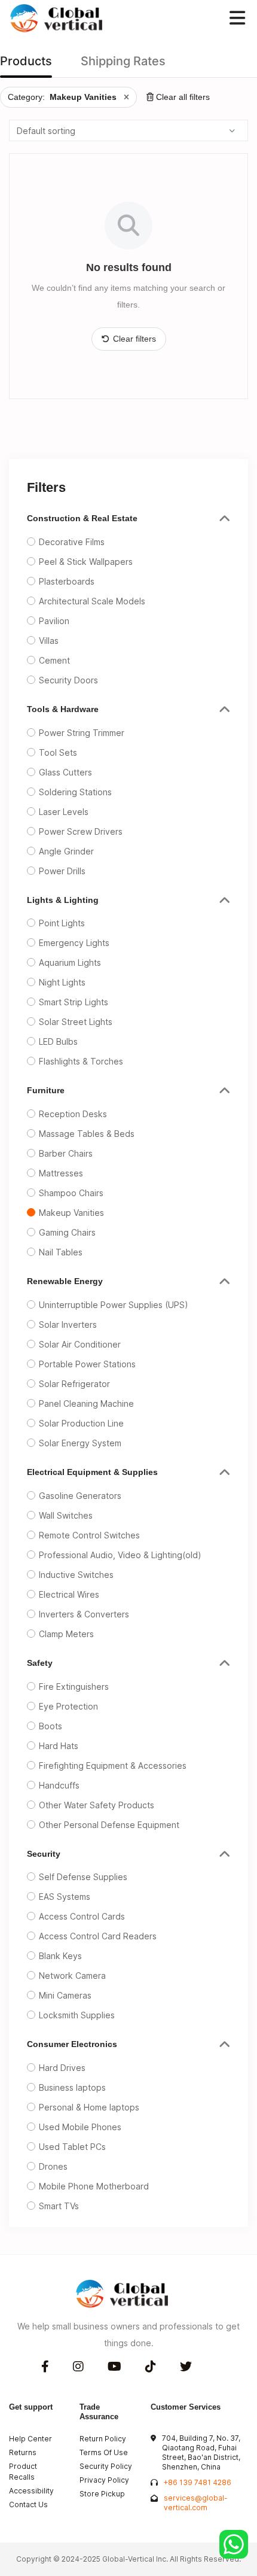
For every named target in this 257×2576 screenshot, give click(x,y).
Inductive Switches (76, 1575)
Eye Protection (68, 1706)
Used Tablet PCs (72, 2147)
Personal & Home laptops (89, 2107)
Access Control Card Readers (98, 1936)
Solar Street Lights (76, 1022)
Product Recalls (23, 2472)
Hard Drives (62, 2068)
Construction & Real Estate (82, 518)
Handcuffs (59, 1785)
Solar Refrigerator (74, 1384)
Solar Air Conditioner (80, 1344)
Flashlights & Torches (81, 1061)
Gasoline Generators (80, 1496)
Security (44, 1854)
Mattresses (61, 1173)
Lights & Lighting (63, 900)
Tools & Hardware (63, 709)
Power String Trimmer (82, 733)
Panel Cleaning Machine (86, 1403)
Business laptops (72, 2087)
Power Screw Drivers (81, 831)
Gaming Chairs (67, 1232)
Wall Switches (66, 1515)
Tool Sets (58, 752)
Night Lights (62, 982)
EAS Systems (65, 1897)
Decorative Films (72, 542)
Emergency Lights (74, 943)
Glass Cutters (65, 772)
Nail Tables (61, 1252)
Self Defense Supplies (83, 1877)
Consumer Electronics (72, 2044)
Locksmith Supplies (77, 2015)
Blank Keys (60, 1956)
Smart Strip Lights (74, 1002)
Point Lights (62, 923)
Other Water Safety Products (97, 1805)
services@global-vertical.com (196, 2503)
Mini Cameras (65, 1995)
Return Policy (103, 2439)
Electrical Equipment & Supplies (92, 1472)
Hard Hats (59, 1746)
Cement (54, 660)
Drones (53, 2166)
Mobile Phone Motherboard (94, 2186)
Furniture (46, 1090)
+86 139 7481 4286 (198, 2482)
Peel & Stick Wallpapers (86, 562)
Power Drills (62, 871)
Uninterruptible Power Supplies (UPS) (114, 1305)
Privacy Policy (104, 2480)
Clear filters (134, 339)
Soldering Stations (75, 792)
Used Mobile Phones (80, 2127)
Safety (40, 1663)
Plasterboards (67, 581)
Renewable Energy (65, 1281)
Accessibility (31, 2491)
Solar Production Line (81, 1423)
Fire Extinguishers (74, 1687)
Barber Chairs (66, 1153)
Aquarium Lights (70, 962)
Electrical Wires (69, 1594)
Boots (51, 1726)
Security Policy (106, 2466)
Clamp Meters (66, 1634)
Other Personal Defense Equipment (109, 1825)
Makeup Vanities (71, 1213)
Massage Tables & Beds (87, 1134)
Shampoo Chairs (71, 1193)
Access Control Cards (82, 1916)
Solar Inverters (68, 1325)
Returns (23, 2452)
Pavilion (54, 621)
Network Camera (72, 1976)
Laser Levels (64, 812)
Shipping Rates (123, 61)
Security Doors (68, 680)
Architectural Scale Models (92, 601)
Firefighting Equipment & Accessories (113, 1766)
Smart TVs (59, 2206)
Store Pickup (102, 2494)
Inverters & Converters (84, 1614)
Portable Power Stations (87, 1364)
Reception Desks (73, 1114)
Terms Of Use (104, 2452)
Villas (49, 641)
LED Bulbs (58, 1041)
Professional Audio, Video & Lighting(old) (120, 1555)
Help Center (30, 2439)
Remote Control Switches (89, 1535)
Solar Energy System (80, 1443)
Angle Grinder (66, 851)
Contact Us (28, 2504)
